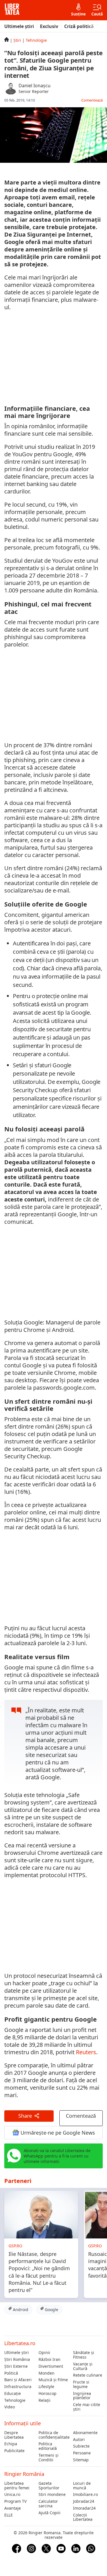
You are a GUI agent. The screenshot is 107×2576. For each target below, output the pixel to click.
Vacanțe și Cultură (83, 2366)
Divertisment (51, 2366)
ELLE (9, 2515)
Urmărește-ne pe (57, 2133)
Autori (79, 2440)
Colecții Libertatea (83, 2517)
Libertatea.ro (20, 2343)
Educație (13, 2393)
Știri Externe (16, 2366)
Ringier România (24, 2474)
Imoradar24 (84, 2508)
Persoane (82, 2453)
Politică (11, 2373)
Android (20, 2310)
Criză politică (79, 26)
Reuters (86, 2052)
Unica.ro (12, 2494)
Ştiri (17, 40)
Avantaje (13, 2508)
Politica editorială (48, 2446)
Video (10, 2407)
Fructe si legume (81, 2384)
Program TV (15, 2501)
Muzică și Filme (53, 2380)
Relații (45, 2400)
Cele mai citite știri (87, 2407)
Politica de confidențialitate (53, 2435)
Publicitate (14, 2451)
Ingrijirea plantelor (82, 2396)
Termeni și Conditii (49, 2458)
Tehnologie (36, 40)
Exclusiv (49, 26)
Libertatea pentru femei (17, 2486)
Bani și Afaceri (18, 2380)
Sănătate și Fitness (84, 2355)
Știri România (17, 2359)
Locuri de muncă (82, 2486)
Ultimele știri (19, 26)
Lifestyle (46, 2387)
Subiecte (81, 2446)
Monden (47, 2373)
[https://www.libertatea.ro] (7, 40)
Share (25, 2116)
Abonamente (85, 2433)
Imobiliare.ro (85, 2494)
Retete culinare (88, 2375)
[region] (54, 357)
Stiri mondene (52, 2494)
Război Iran (50, 2359)
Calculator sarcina (48, 2504)
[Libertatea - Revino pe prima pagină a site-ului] (12, 10)
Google (51, 2310)
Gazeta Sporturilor (49, 2486)
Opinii (44, 2353)
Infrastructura (18, 2387)
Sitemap (81, 2460)
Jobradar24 (84, 2501)
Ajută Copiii (50, 2513)
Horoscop (48, 2393)
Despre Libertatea (14, 2435)
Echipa (11, 2444)
